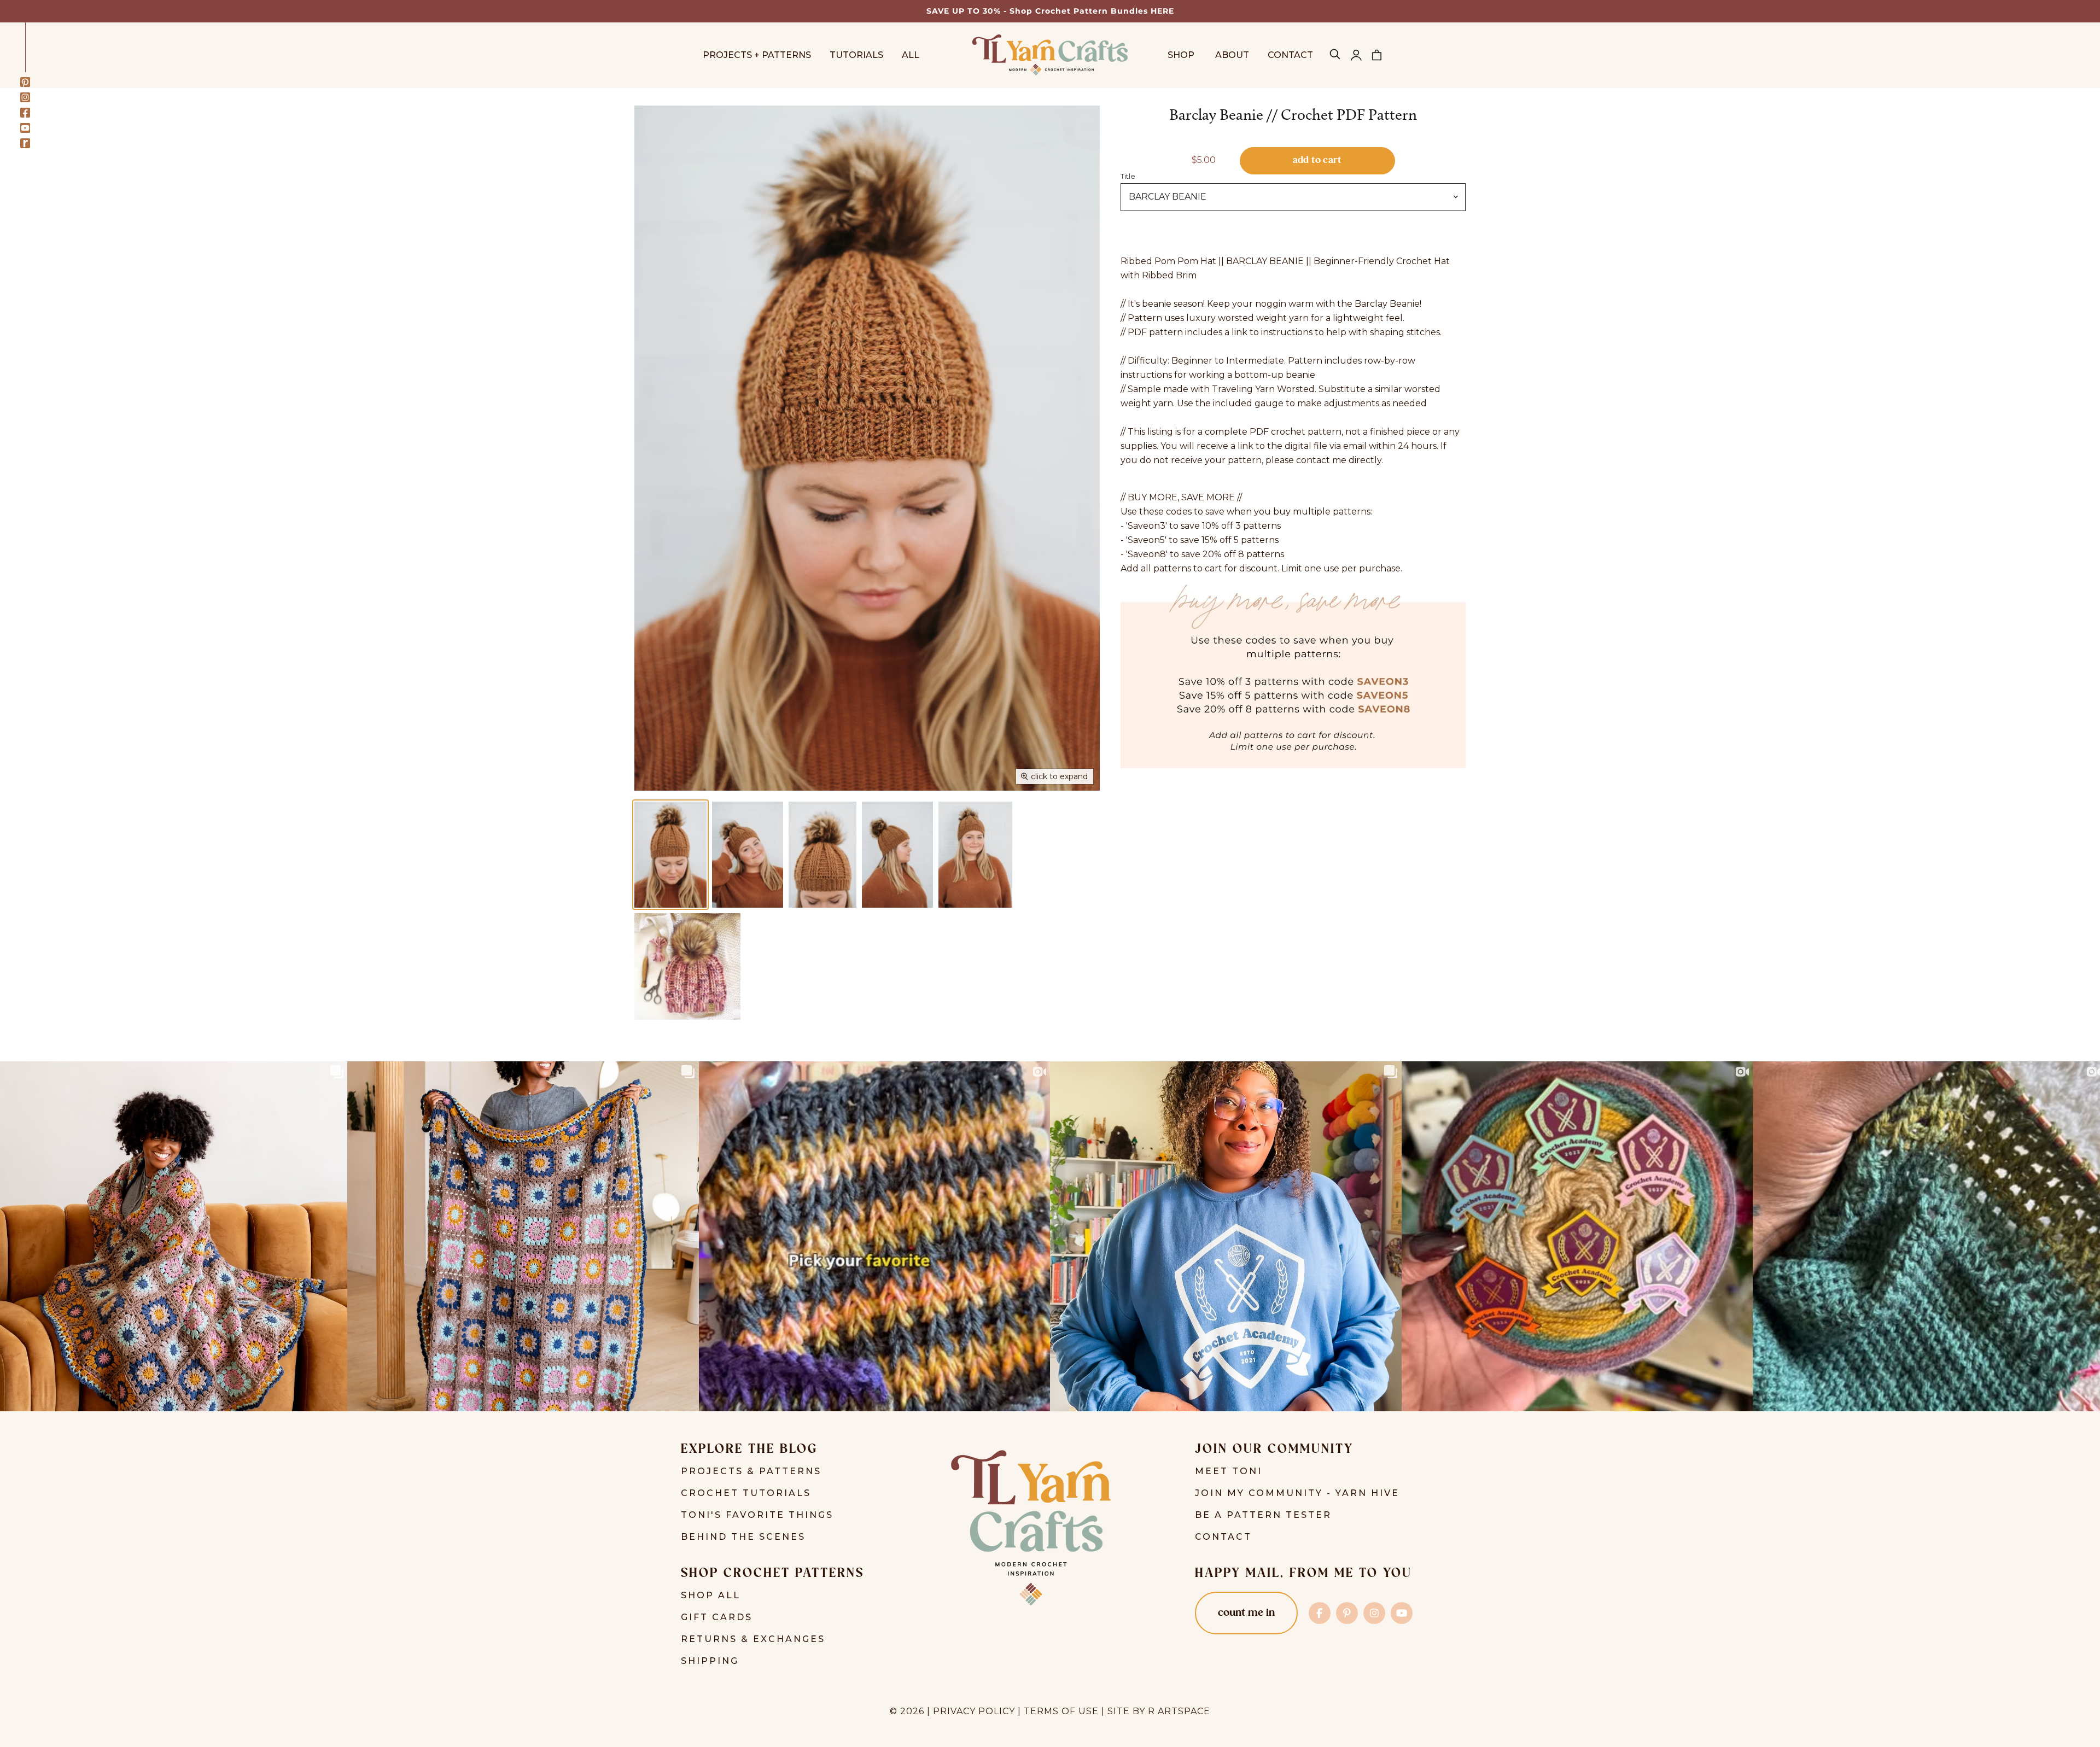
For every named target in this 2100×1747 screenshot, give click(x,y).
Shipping (710, 1661)
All (911, 55)
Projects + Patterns (757, 55)
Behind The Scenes (743, 1537)
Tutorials (856, 55)
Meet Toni (1229, 1471)
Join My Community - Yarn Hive (1297, 1493)
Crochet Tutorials (746, 1493)
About (1232, 55)
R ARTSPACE (1179, 1711)
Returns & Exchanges (753, 1639)
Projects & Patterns (751, 1471)
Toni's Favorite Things (757, 1515)
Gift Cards (717, 1617)
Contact (1290, 55)
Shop (1182, 55)
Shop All (711, 1595)
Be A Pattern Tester (1263, 1515)
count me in (1246, 1613)
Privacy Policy (974, 1711)
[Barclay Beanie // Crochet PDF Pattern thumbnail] (670, 855)
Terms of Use (1061, 1711)
